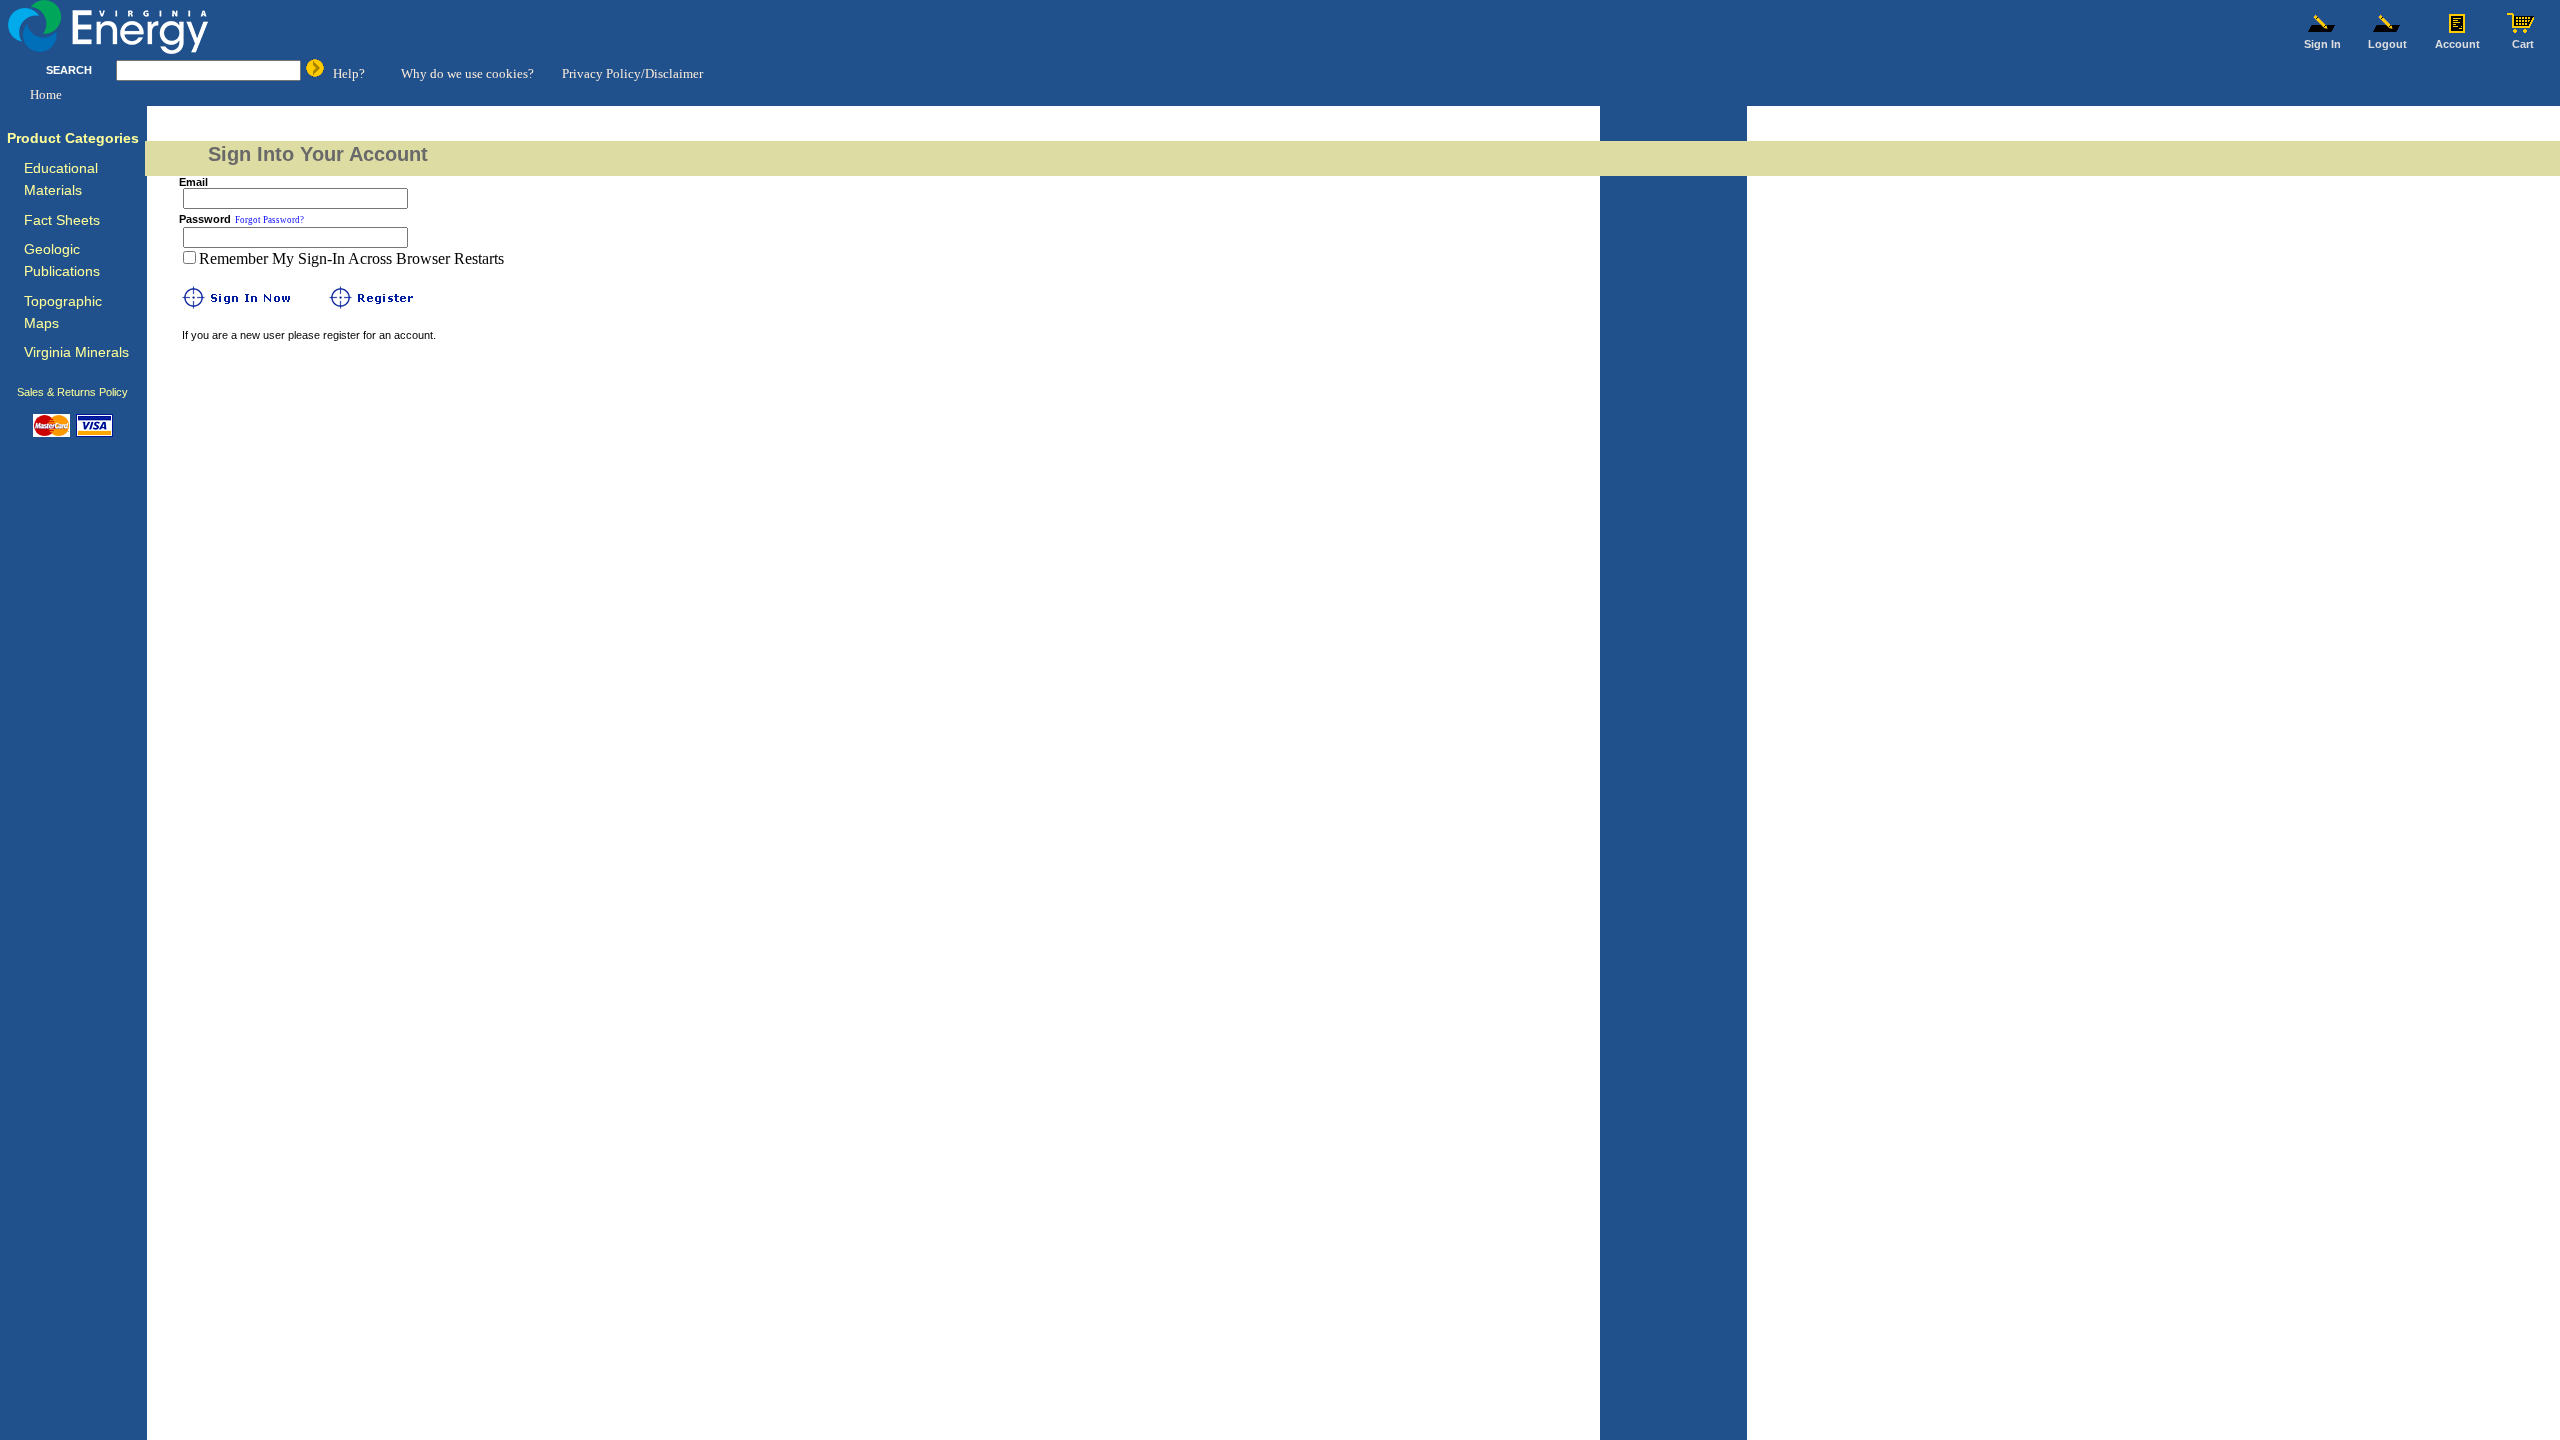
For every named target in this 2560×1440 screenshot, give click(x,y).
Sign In (2322, 44)
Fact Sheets (62, 220)
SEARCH (69, 70)
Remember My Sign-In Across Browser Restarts (351, 258)
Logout (2387, 44)
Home (46, 94)
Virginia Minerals (76, 352)
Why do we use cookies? (467, 73)
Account (2457, 44)
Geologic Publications (62, 260)
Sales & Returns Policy (72, 392)
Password (205, 219)
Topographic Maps (63, 312)
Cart (2523, 44)
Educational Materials (61, 179)
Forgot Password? (269, 220)
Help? (349, 73)
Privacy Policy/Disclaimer (632, 73)
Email (193, 182)
